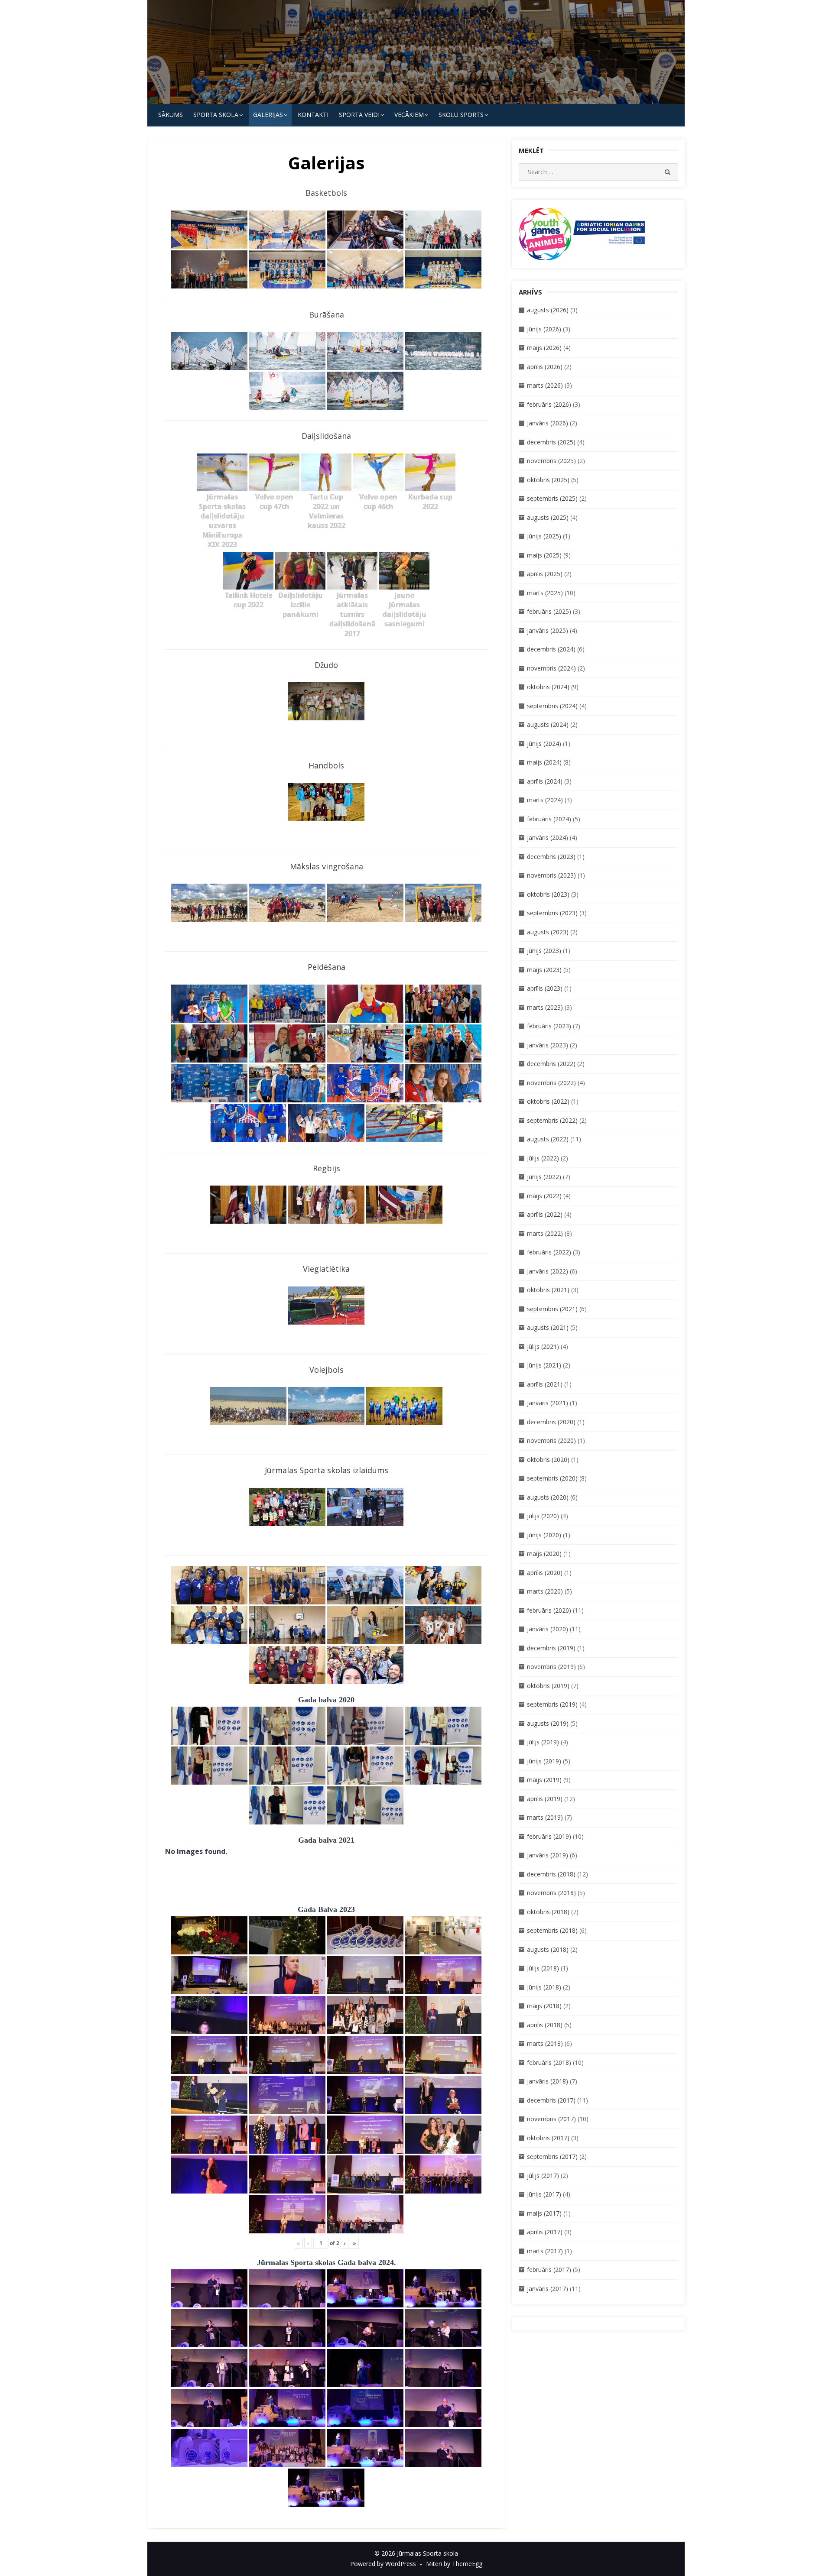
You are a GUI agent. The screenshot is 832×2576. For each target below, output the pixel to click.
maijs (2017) (544, 2213)
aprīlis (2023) (545, 988)
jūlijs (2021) (543, 1346)
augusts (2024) (548, 724)
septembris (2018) (552, 1930)
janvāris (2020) (548, 1629)
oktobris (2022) (548, 1101)
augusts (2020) (548, 1497)
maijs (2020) (544, 1554)
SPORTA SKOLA (216, 115)
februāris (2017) (549, 2270)
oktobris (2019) (548, 1686)
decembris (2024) (551, 649)
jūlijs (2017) (543, 2176)
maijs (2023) (544, 970)
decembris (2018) (551, 1874)
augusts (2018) (548, 1949)
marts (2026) (545, 385)
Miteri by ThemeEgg (454, 2564)
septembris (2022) (552, 1120)
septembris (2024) (552, 706)
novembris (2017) (551, 2119)
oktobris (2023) (548, 894)
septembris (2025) (552, 498)
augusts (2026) (548, 310)
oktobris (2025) (548, 480)
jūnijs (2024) (544, 744)
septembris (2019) (552, 1704)
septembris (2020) (552, 1478)
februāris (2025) (549, 611)
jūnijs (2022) (544, 1177)
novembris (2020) (551, 1440)
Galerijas (268, 115)
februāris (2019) (549, 1836)
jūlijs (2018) (543, 1968)
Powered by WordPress (383, 2564)
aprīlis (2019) (545, 1799)
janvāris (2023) (548, 1045)
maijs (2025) (544, 555)
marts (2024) (545, 800)
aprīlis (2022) (545, 1214)
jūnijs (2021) (544, 1365)
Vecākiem (409, 115)
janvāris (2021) (548, 1403)
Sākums (171, 115)
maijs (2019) (544, 1780)
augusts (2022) (548, 1139)
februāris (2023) (549, 1026)
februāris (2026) (549, 404)
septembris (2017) (552, 2156)
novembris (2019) (551, 1667)
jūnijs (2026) (544, 329)
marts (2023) (545, 1007)
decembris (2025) (551, 442)
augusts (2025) (548, 517)
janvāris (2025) (548, 630)
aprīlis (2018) (545, 2025)
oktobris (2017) (548, 2138)
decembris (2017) (551, 2100)
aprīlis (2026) (545, 367)
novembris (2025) (551, 461)
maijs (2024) (544, 762)
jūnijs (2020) (544, 1535)
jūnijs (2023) (544, 951)
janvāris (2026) (548, 423)
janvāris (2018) (548, 2081)
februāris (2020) (549, 1610)
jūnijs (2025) (544, 536)
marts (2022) (545, 1233)
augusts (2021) (548, 1327)
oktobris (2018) (548, 1912)
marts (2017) (545, 2251)
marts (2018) (545, 2043)
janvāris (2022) (548, 1271)
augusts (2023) (548, 932)
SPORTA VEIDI (359, 115)
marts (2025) (545, 593)
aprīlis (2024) (545, 781)
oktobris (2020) (548, 1460)
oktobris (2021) (548, 1290)
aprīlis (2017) (545, 2232)
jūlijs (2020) (543, 1516)
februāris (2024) (549, 819)
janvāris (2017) (548, 2289)
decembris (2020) (551, 1422)
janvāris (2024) (548, 838)
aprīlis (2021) (545, 1384)
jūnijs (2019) (544, 1761)
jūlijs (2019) (543, 1742)
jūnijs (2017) (544, 2194)
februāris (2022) (549, 1252)
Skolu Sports (461, 115)
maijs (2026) (544, 348)
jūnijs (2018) (544, 1987)
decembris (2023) (551, 857)
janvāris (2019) (548, 1855)
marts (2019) (545, 1817)
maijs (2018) (544, 2006)
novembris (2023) (551, 875)
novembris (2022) (551, 1083)
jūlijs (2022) (543, 1158)
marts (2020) (545, 1591)
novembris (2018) (551, 1893)
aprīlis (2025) (545, 574)
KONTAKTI (313, 115)
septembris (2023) (552, 913)
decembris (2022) (551, 1064)
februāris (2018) (549, 2062)
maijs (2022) (544, 1196)
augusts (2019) (548, 1723)
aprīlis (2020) (545, 1573)
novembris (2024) (551, 668)
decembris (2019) (551, 1648)
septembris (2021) (552, 1309)
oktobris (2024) (548, 687)
